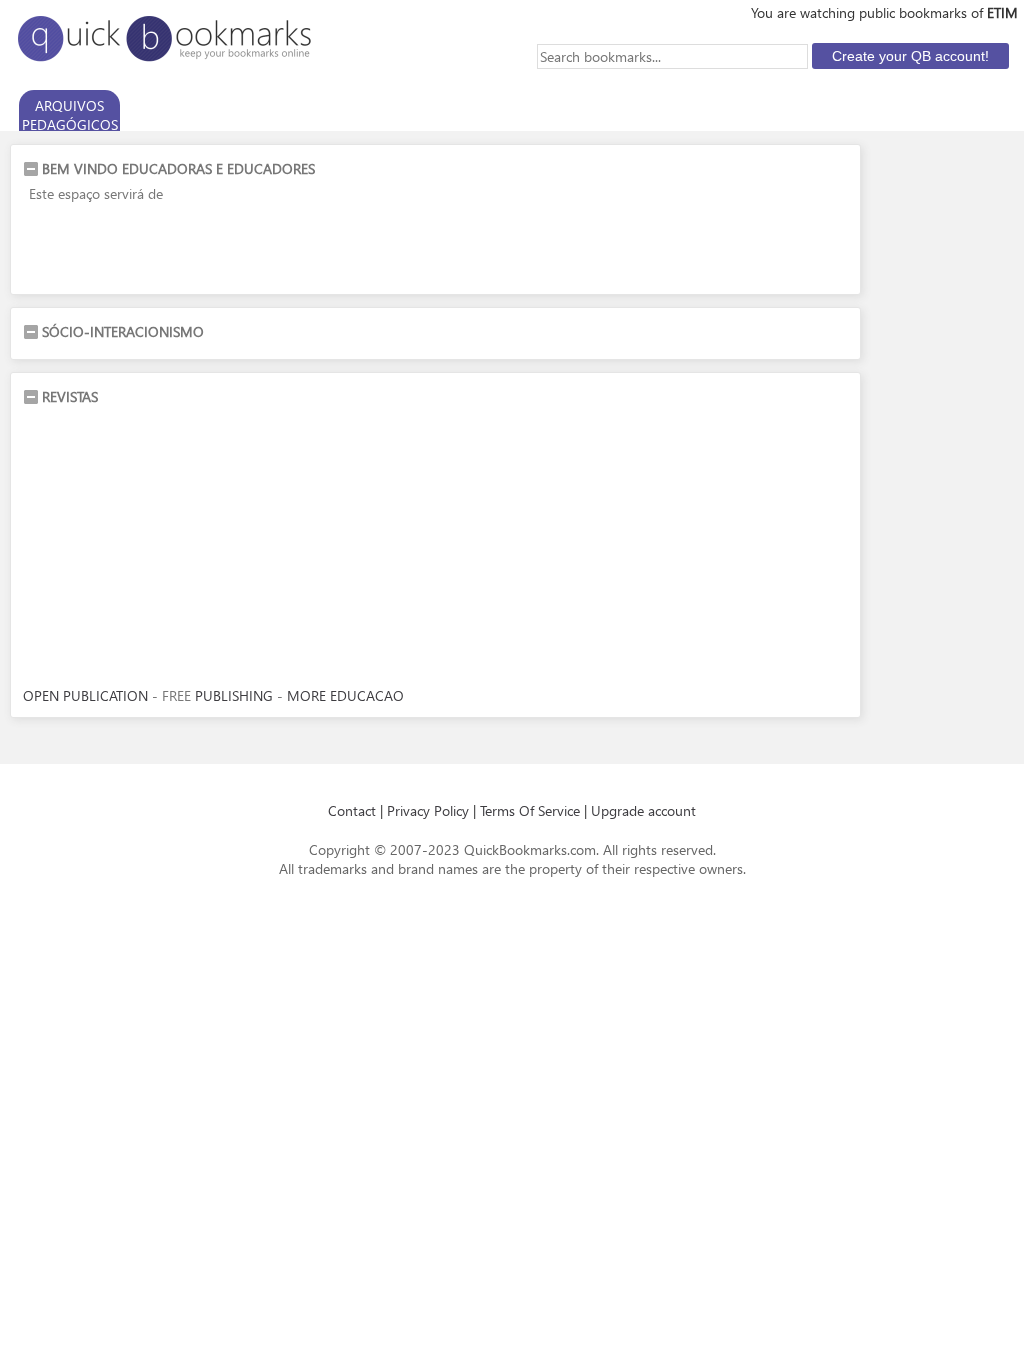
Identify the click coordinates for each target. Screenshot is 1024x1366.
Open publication (85, 695)
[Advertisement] (257, 252)
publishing (234, 695)
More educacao (345, 695)
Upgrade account (643, 810)
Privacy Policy (428, 810)
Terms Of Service (530, 810)
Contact (352, 810)
